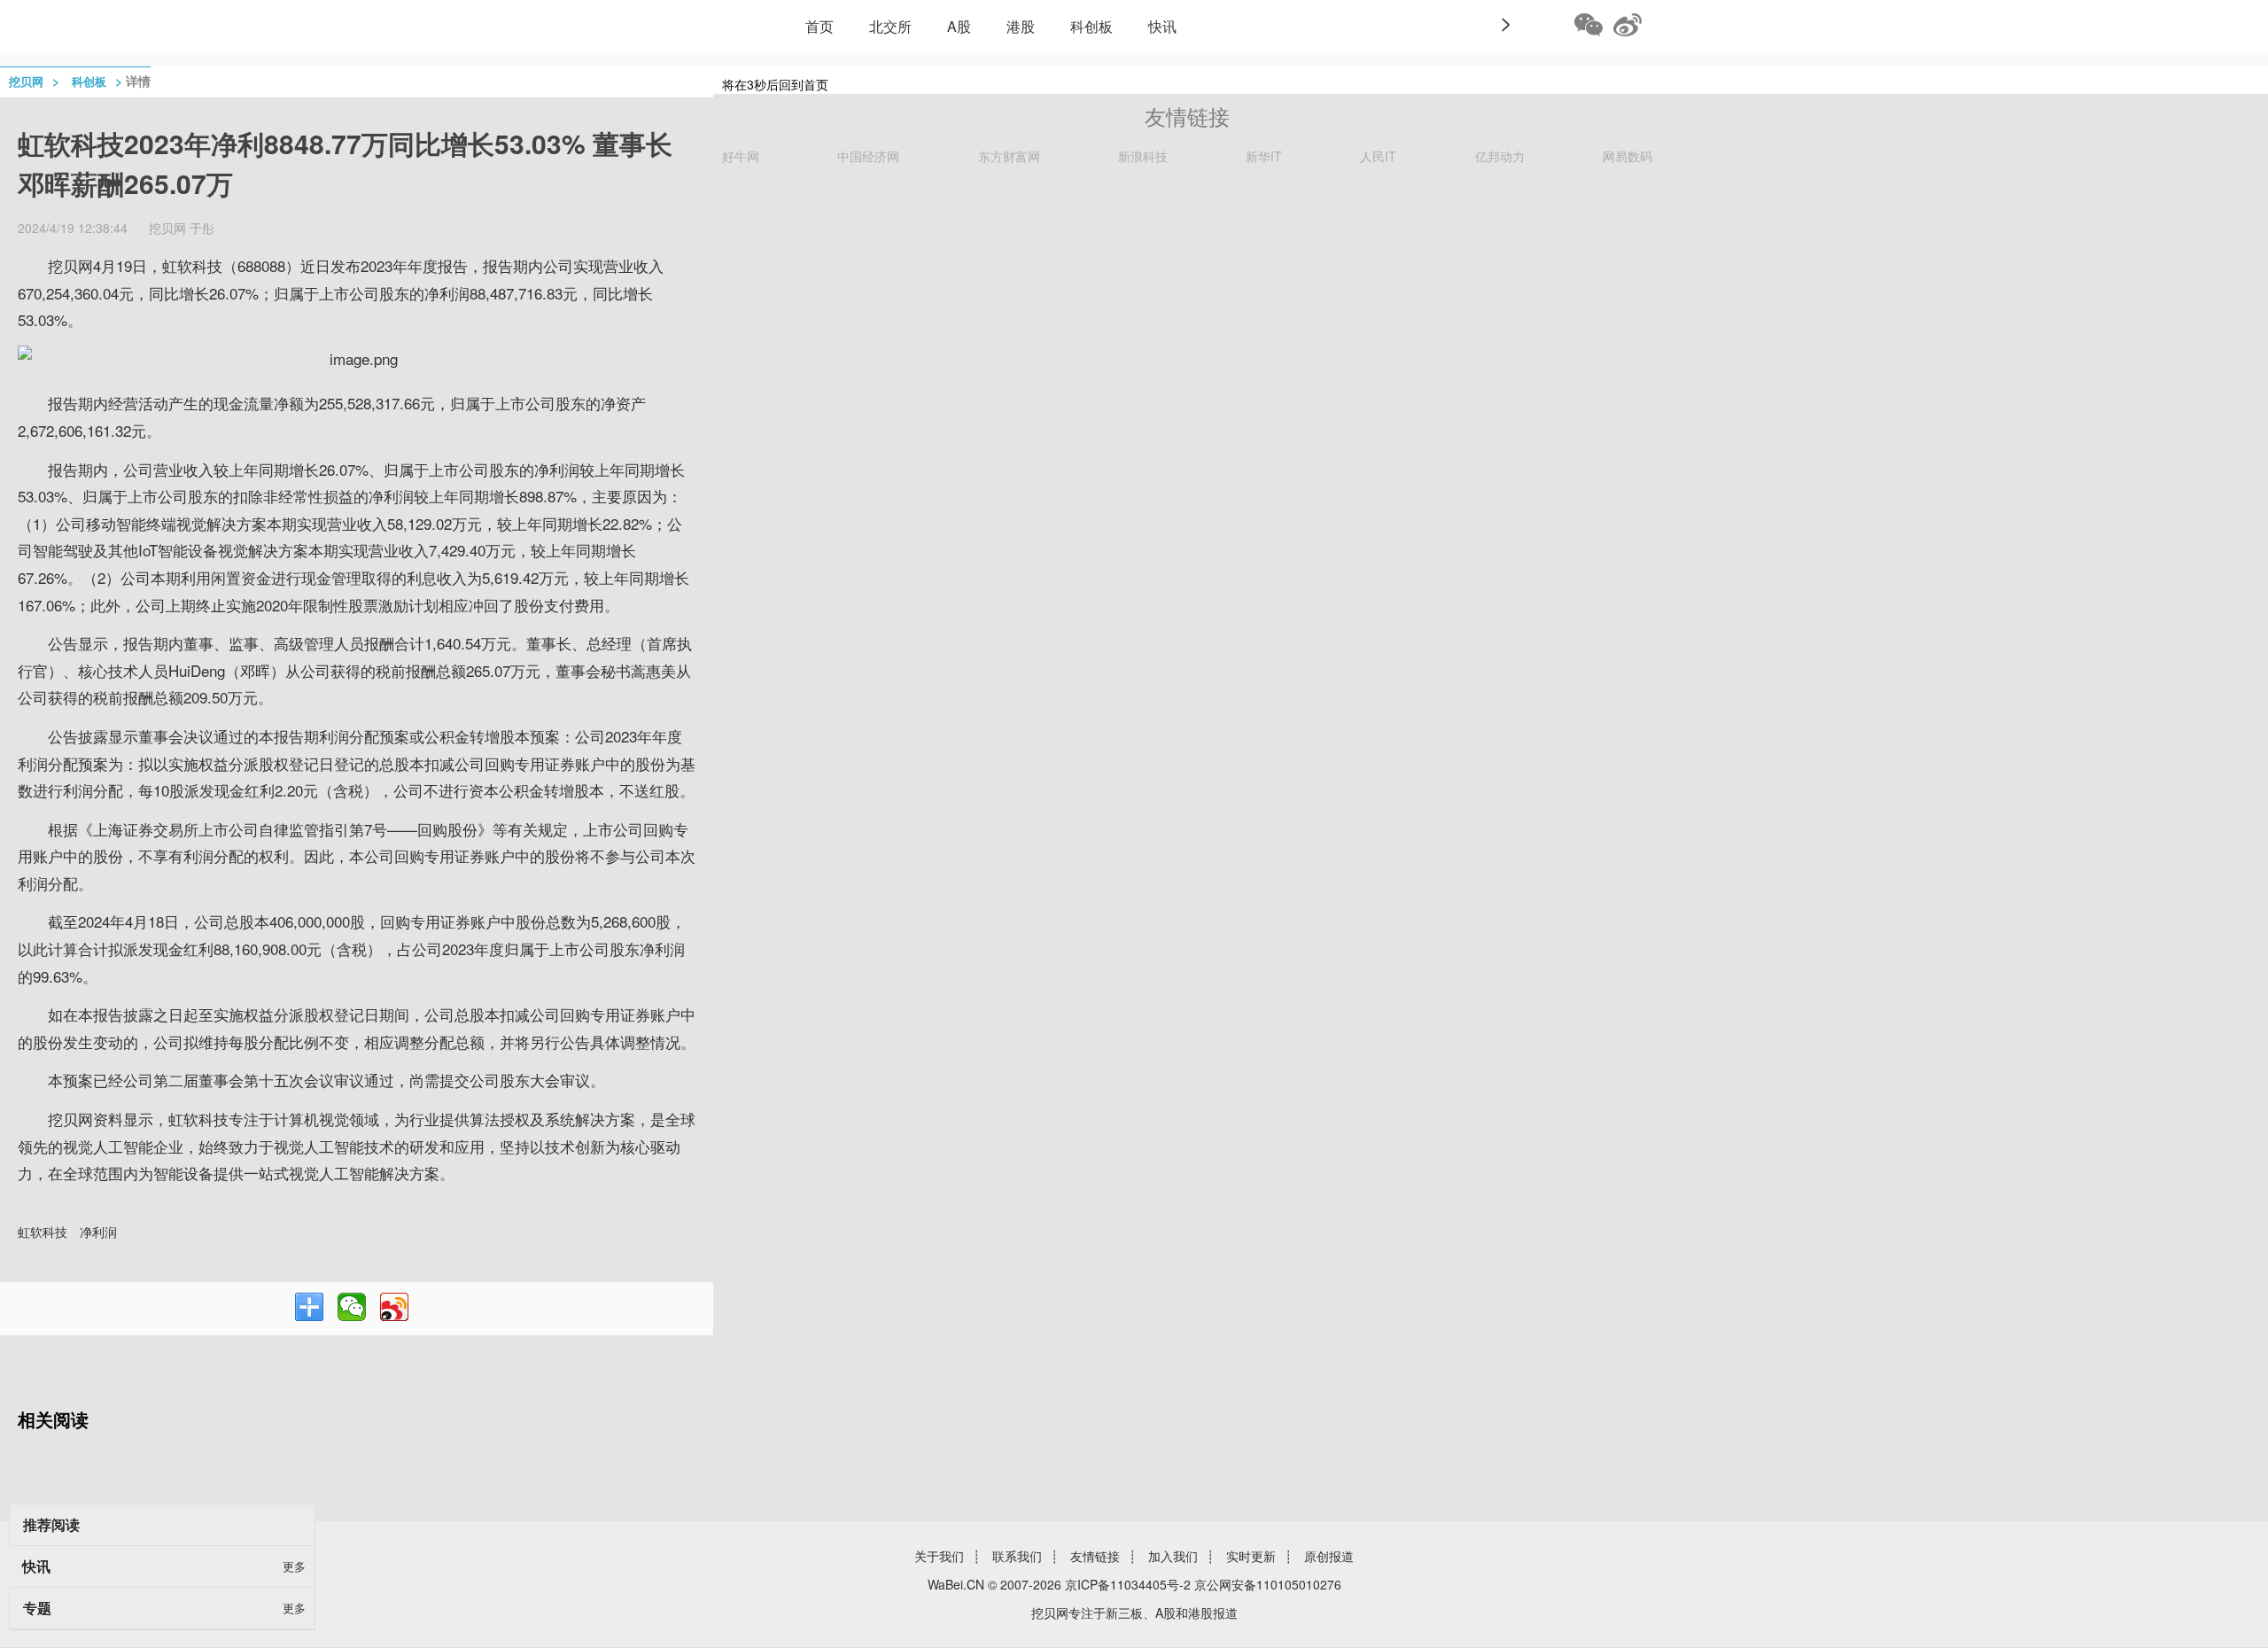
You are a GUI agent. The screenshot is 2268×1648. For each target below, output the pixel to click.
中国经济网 (868, 156)
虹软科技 (43, 1232)
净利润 (98, 1232)
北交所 (890, 26)
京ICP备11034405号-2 (1128, 1584)
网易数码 (1627, 156)
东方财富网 (1009, 156)
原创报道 (1329, 1556)
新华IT (1264, 156)
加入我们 (1173, 1556)
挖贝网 (26, 81)
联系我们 (1017, 1556)
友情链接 (1095, 1556)
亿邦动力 (1500, 156)
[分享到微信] (352, 1307)
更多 (294, 1566)
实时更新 (1251, 1556)
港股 (1021, 26)
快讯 (1162, 26)
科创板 (1091, 26)
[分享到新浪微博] (394, 1307)
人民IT (1378, 156)
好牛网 (741, 156)
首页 (819, 26)
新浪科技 (1143, 156)
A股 (959, 26)
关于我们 (939, 1556)
